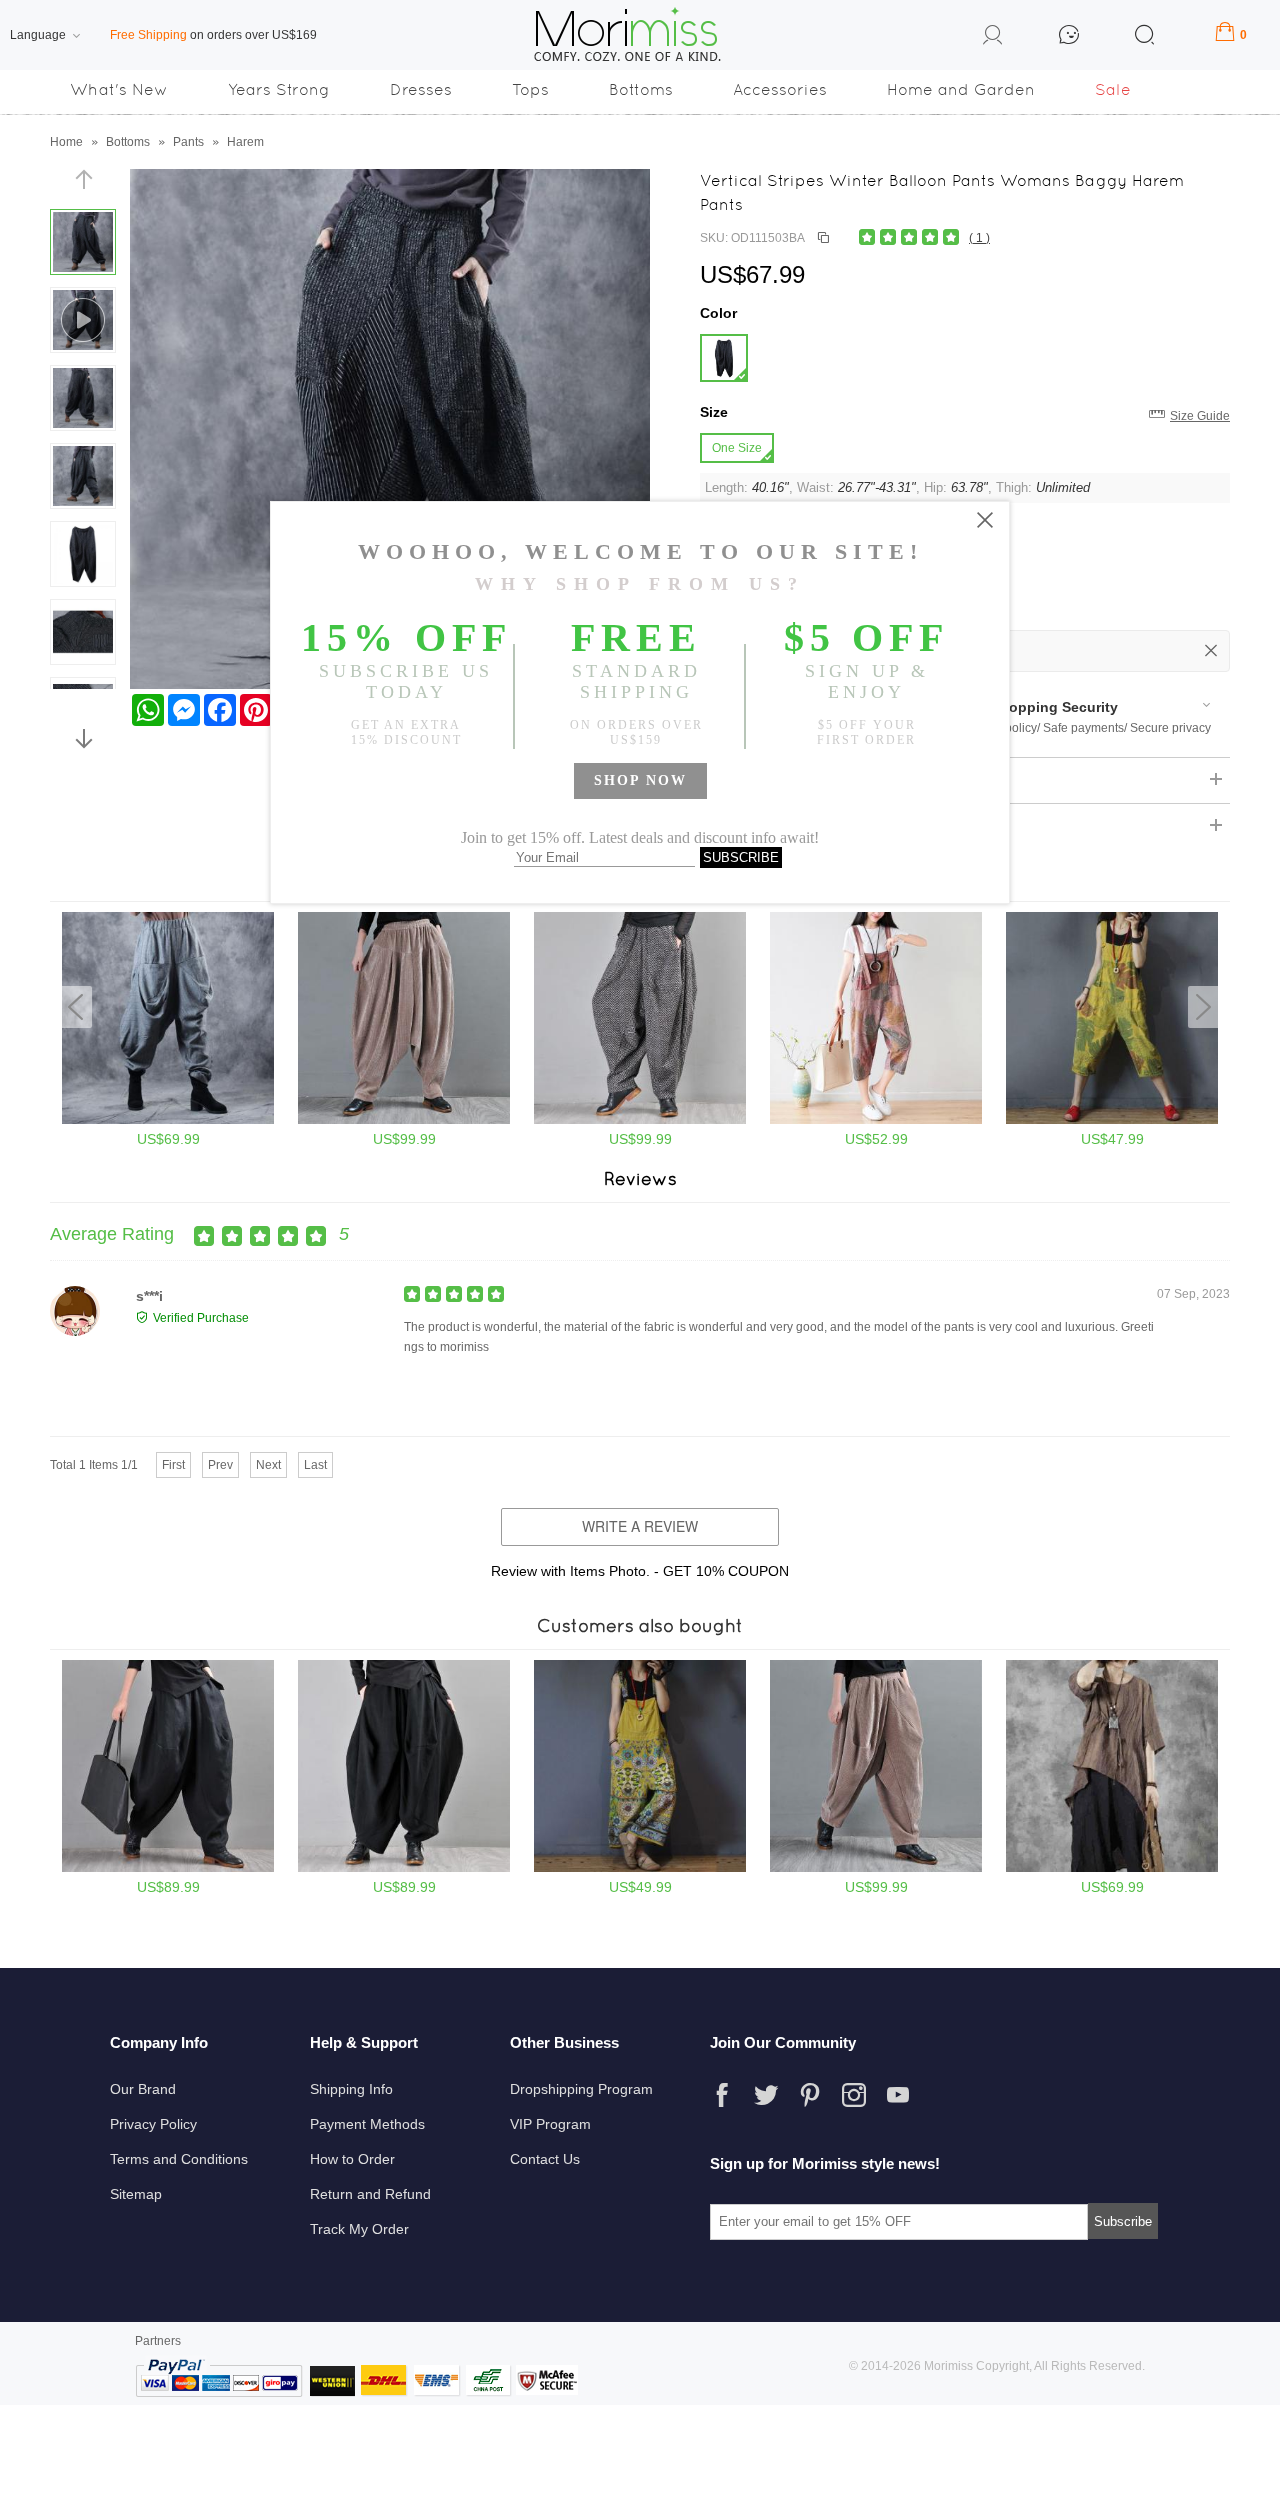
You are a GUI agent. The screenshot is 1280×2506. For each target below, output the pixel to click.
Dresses (421, 89)
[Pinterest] (810, 2095)
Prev (220, 1465)
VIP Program (550, 2124)
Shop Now (640, 780)
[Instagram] (854, 2095)
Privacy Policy (153, 2124)
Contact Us (545, 2159)
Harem (245, 142)
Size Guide (1200, 416)
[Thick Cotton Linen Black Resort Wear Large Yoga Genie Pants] (404, 1868)
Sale (1113, 89)
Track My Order (359, 2229)
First (173, 1465)
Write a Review (640, 1526)
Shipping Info (351, 2089)
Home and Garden (961, 89)
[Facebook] (722, 2095)
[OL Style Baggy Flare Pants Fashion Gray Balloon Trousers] (168, 1120)
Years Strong (279, 89)
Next (268, 1465)
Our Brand (143, 2089)
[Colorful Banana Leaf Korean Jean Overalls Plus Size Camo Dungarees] (876, 1120)
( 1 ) (979, 238)
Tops (530, 89)
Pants (188, 142)
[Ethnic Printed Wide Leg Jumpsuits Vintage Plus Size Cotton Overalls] (640, 1868)
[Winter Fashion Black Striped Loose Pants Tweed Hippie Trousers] (640, 1120)
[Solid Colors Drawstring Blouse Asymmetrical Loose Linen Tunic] (1112, 1868)
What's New (119, 89)
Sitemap (136, 2194)
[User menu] (993, 38)
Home (66, 142)
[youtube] (898, 2095)
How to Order (352, 2159)
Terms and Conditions (179, 2159)
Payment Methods (367, 2124)
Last (315, 1465)
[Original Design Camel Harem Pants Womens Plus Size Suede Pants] (876, 1868)
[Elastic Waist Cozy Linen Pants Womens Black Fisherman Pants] (168, 1868)
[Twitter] (766, 2095)
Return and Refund (370, 2194)
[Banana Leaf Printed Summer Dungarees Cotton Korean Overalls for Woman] (1112, 1120)
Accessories (780, 89)
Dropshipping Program (581, 2089)
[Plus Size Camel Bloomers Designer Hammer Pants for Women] (404, 1120)
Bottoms (641, 89)
